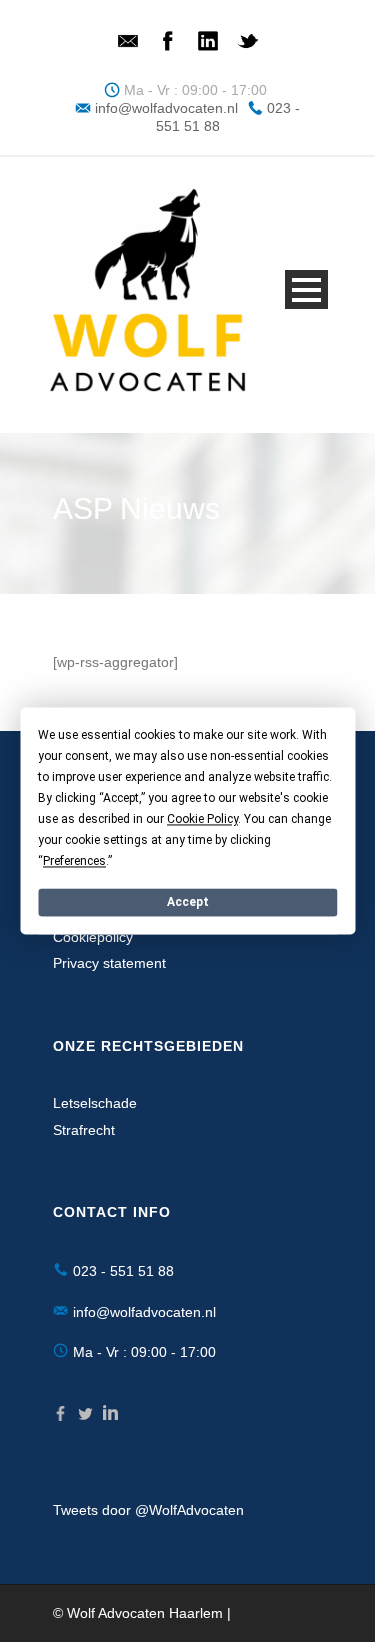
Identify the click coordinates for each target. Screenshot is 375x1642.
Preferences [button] (74, 861)
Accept (188, 902)
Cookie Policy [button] (202, 819)
